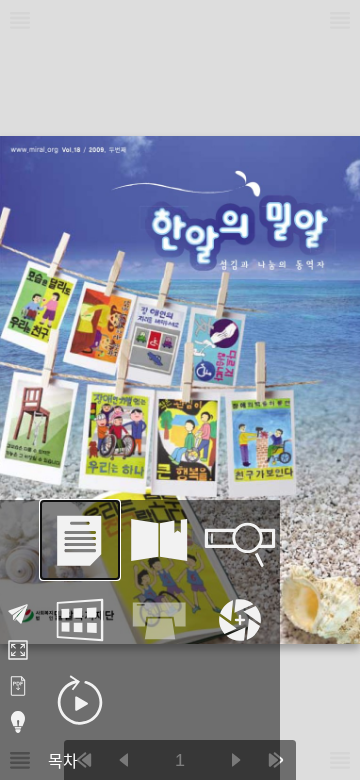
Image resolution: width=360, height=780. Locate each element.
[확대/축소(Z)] (240, 620)
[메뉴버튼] (20, 760)
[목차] (80, 540)
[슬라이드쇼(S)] (80, 700)
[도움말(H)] (18, 722)
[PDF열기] (18, 686)
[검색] (240, 540)
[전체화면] (18, 650)
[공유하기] (18, 614)
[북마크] (160, 540)
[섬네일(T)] (80, 620)
